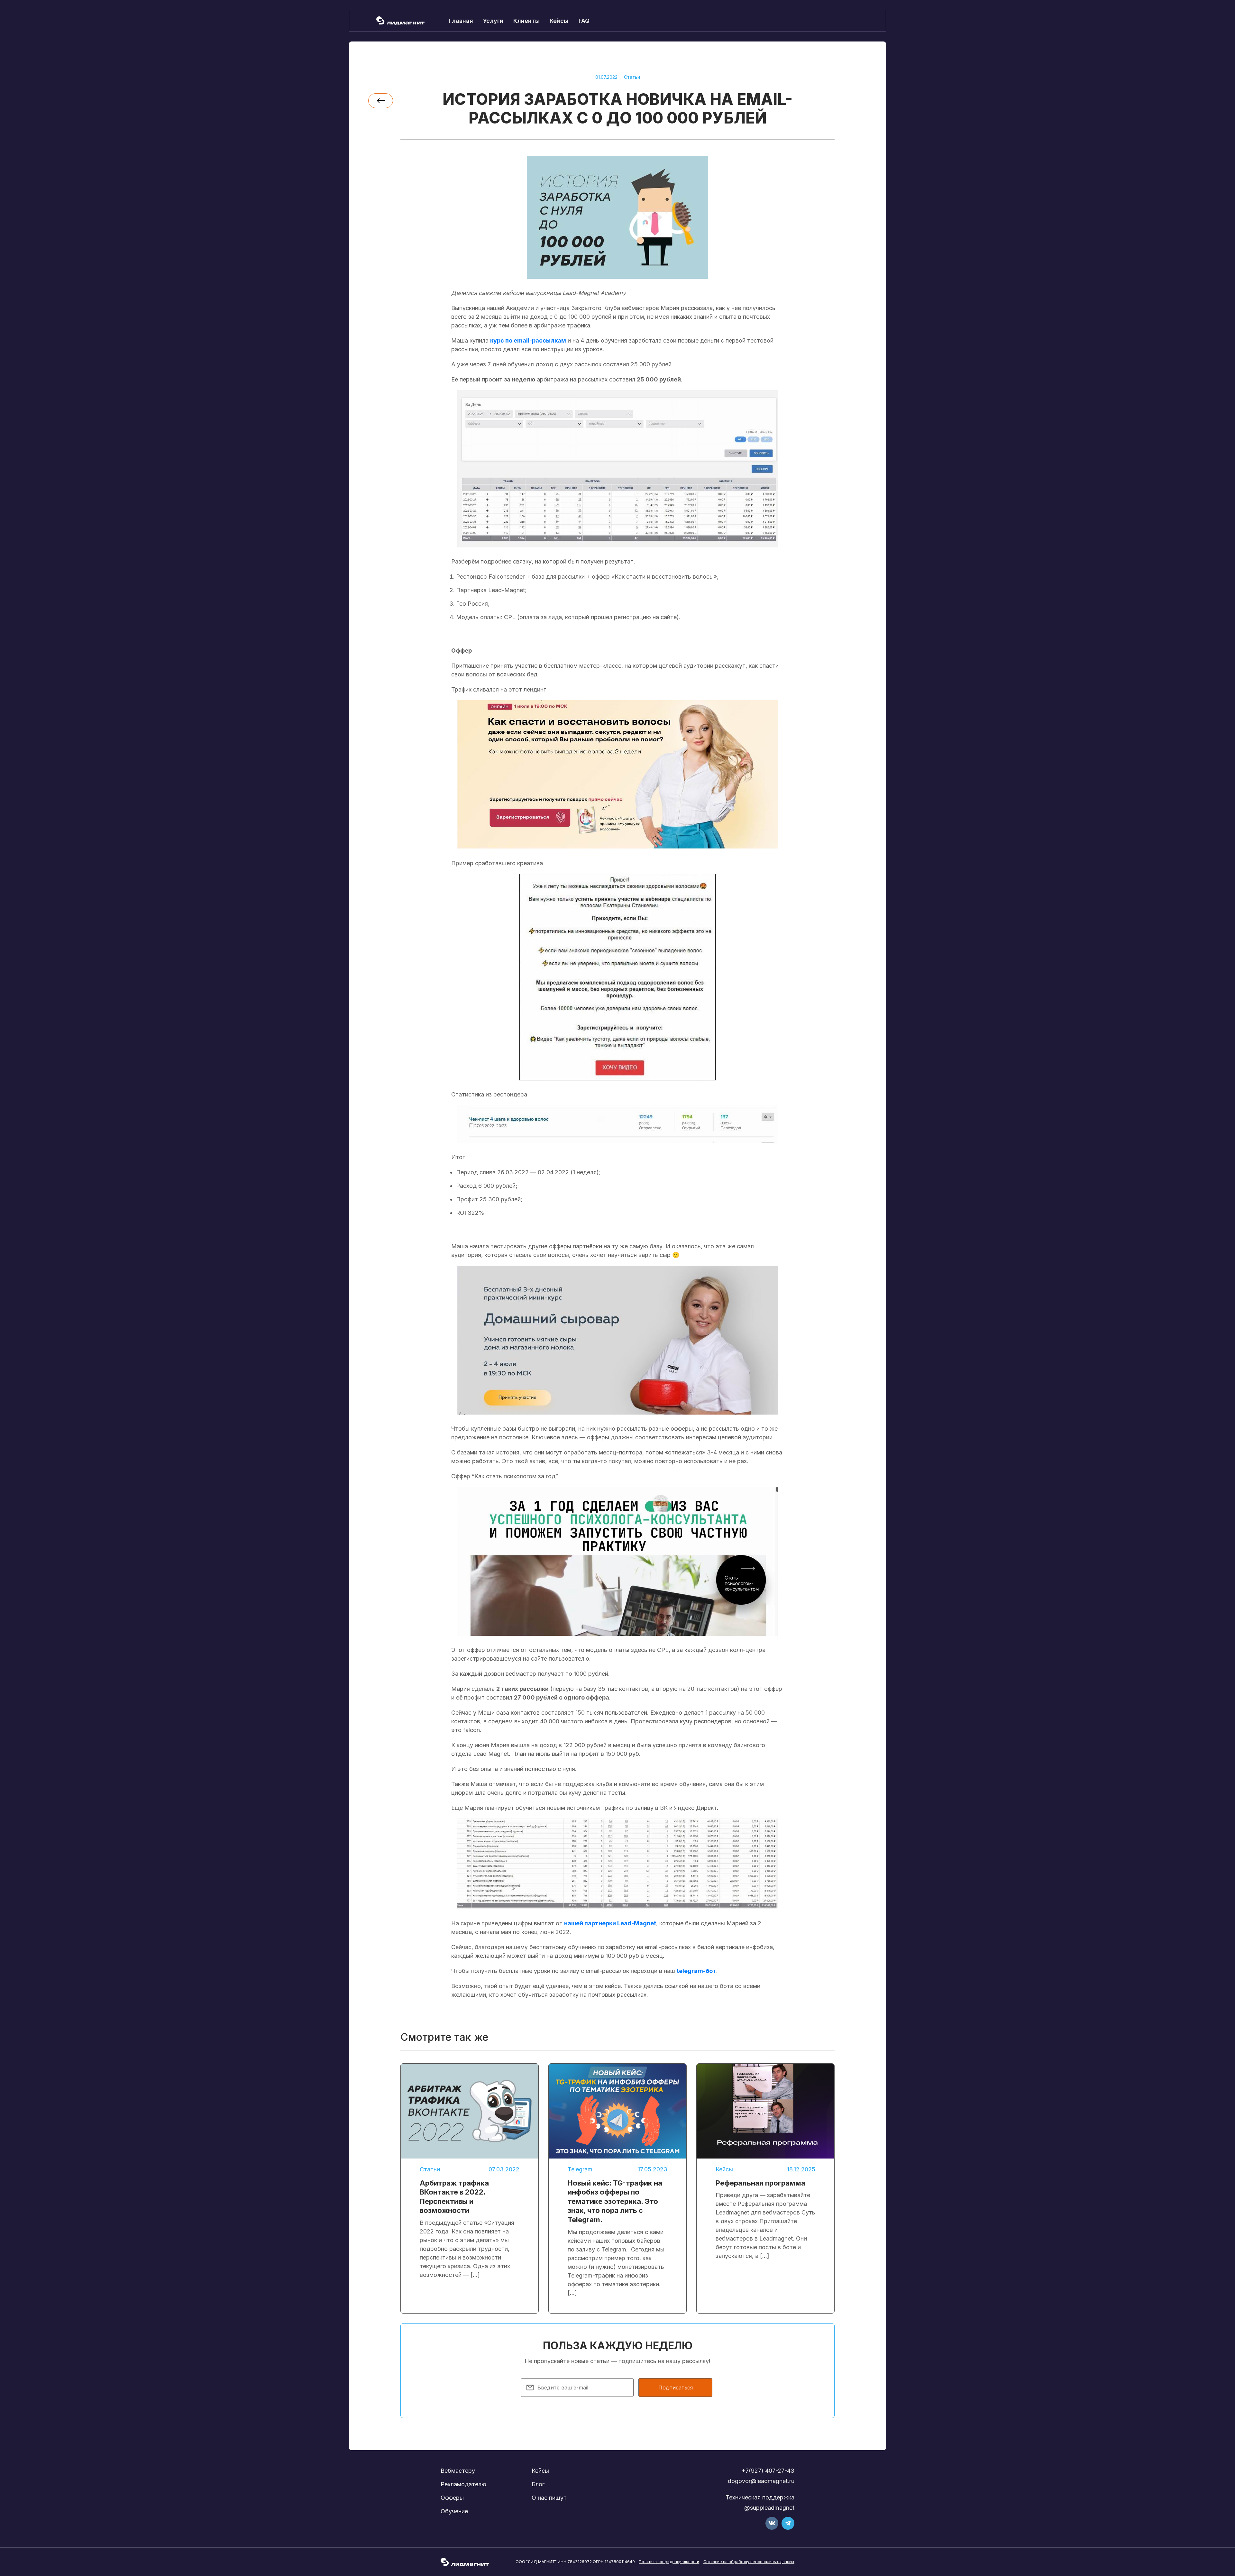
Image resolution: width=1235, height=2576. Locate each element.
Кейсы (559, 21)
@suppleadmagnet (769, 2508)
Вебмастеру (458, 2471)
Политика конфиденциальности (669, 2562)
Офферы (452, 2498)
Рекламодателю (463, 2484)
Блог (538, 2484)
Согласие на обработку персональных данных (749, 2562)
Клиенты (526, 21)
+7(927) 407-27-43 (768, 2471)
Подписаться (676, 2388)
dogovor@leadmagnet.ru (761, 2481)
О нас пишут (549, 2498)
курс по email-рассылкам (528, 340)
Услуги (493, 21)
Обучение (454, 2511)
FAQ (584, 21)
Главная (461, 21)
